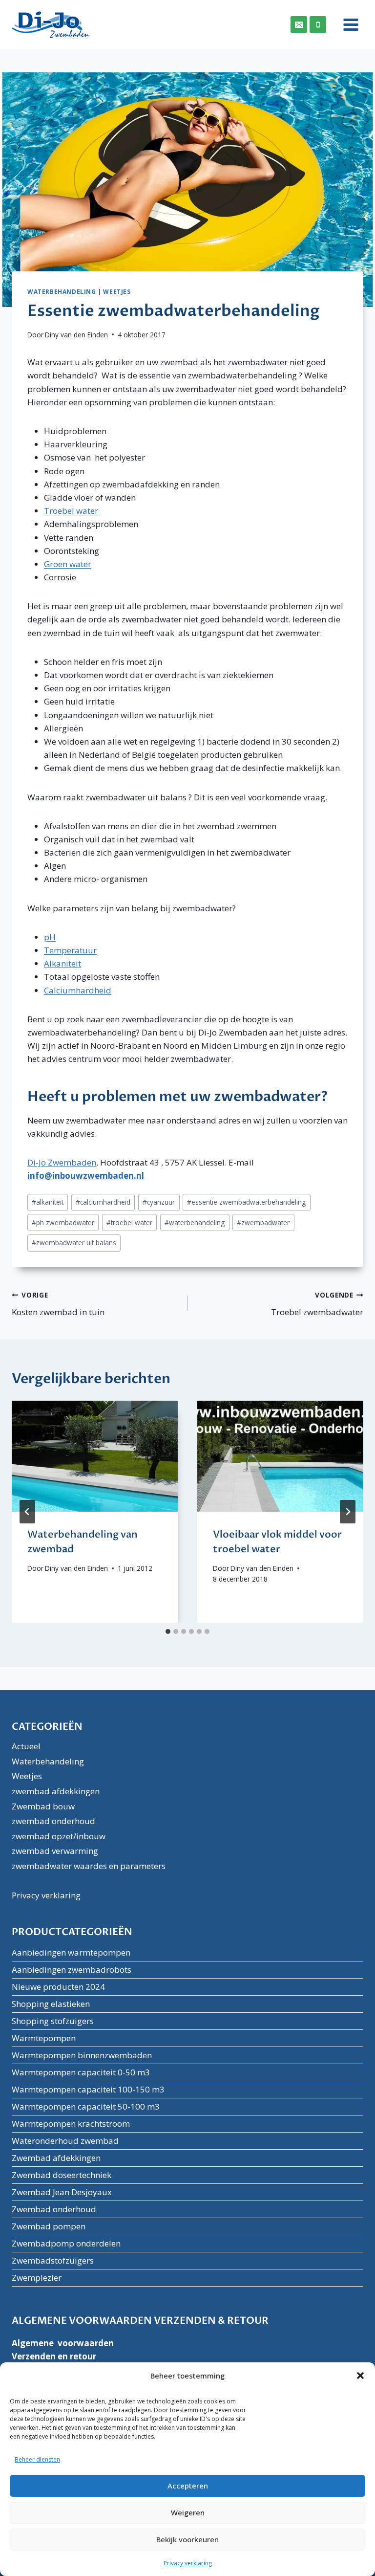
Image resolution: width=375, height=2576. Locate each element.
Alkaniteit (62, 963)
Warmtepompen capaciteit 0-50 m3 (81, 2072)
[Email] (299, 24)
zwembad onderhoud (53, 1821)
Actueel (26, 1746)
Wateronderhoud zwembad (65, 2141)
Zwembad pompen (49, 2226)
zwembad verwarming (55, 1851)
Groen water (68, 564)
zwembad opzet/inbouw (59, 1836)
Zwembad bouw (43, 1806)
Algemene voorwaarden (63, 2343)
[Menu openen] (347, 24)
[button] (360, 2376)
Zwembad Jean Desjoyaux (62, 2192)
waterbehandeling (195, 1222)
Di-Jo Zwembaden (62, 1162)
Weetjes (117, 291)
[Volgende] (348, 1512)
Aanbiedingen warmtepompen (71, 1952)
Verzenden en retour (54, 2356)
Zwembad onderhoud (54, 2209)
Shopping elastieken (51, 2004)
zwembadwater (263, 1222)
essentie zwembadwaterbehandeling (246, 1202)
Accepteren (188, 2486)
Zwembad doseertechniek (62, 2175)
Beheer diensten (37, 2459)
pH (50, 937)
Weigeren (188, 2512)
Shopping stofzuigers (53, 2021)
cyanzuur (159, 1202)
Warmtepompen (44, 2038)
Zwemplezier (37, 2278)
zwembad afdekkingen (56, 1791)
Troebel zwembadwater (317, 1304)
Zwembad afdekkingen (56, 2158)
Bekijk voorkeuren (187, 2539)
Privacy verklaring (188, 2563)
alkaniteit (48, 1202)
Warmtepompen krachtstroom (71, 2124)
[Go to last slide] (27, 1512)
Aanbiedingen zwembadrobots (72, 1970)
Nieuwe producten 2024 (58, 1987)
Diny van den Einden (76, 335)
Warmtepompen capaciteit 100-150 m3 (88, 2089)
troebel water (129, 1222)
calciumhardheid (103, 1202)
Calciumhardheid (78, 990)
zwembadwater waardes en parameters (89, 1866)
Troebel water (71, 511)
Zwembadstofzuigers (53, 2260)
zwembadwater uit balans (74, 1243)
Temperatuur (70, 950)
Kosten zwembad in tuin (58, 1304)
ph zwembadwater (63, 1222)
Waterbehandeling (62, 291)
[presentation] (95, 1456)
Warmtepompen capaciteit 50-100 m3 (86, 2106)
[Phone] (318, 24)
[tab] (168, 1631)
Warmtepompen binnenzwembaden (82, 2055)
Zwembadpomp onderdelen (66, 2243)
